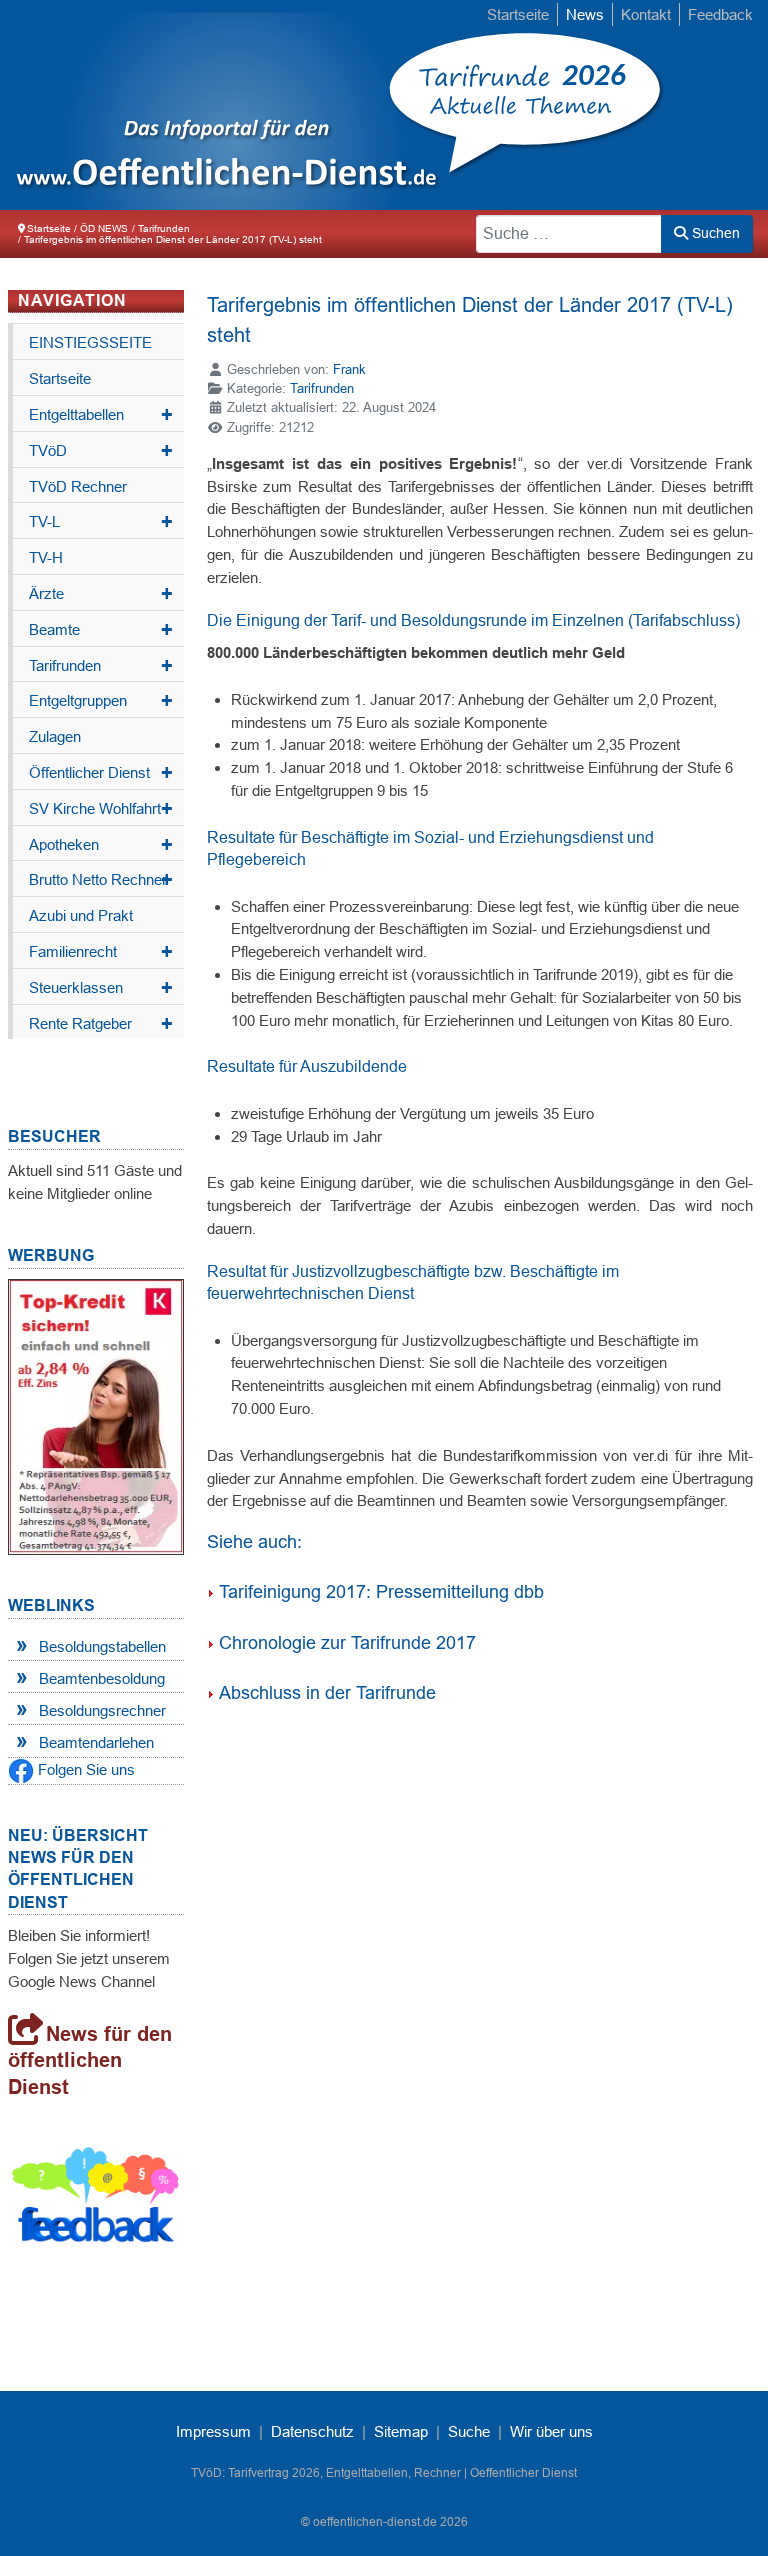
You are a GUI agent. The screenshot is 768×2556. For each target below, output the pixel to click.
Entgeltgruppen (101, 701)
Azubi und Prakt (81, 915)
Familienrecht (101, 952)
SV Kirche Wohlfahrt (101, 809)
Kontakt (646, 14)
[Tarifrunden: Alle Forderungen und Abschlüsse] (211, 105)
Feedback (720, 14)
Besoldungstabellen (102, 1646)
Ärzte (101, 594)
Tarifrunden (101, 666)
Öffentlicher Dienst (101, 773)
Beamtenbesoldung (102, 1678)
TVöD (101, 451)
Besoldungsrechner (102, 1710)
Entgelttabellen (101, 415)
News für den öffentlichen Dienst (90, 2061)
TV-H (46, 557)
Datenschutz (312, 2431)
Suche (469, 2431)
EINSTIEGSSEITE (90, 342)
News (585, 14)
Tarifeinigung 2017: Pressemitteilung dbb (381, 1592)
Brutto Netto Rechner (101, 880)
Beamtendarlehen (96, 1742)
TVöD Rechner (78, 486)
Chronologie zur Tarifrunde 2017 (347, 1643)
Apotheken (101, 845)
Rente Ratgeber (101, 1024)
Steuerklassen (101, 988)
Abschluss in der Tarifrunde (327, 1693)
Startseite (518, 14)
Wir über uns (551, 2431)
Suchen (714, 233)
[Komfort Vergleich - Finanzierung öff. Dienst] (96, 1415)
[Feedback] (96, 2198)
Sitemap (401, 2431)
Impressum (213, 2431)
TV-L (101, 522)
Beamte (101, 630)
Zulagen (55, 736)
